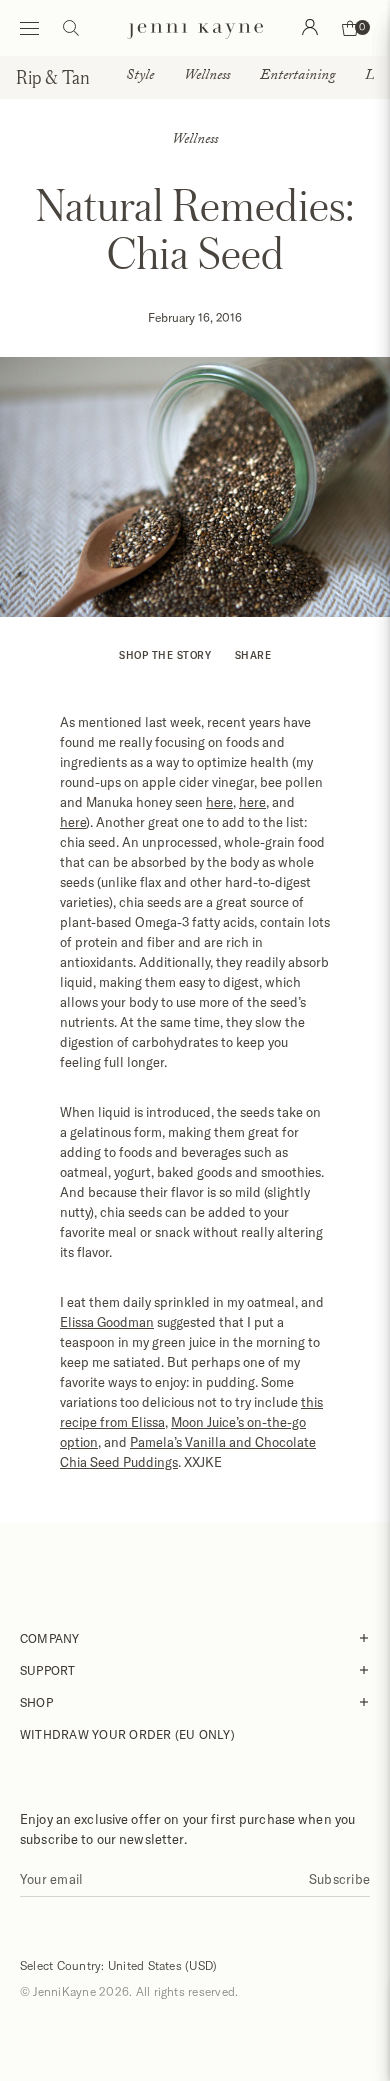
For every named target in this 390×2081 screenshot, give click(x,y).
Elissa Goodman (107, 1322)
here (219, 802)
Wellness (207, 77)
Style (140, 77)
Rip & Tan (53, 77)
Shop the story (165, 655)
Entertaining (297, 77)
